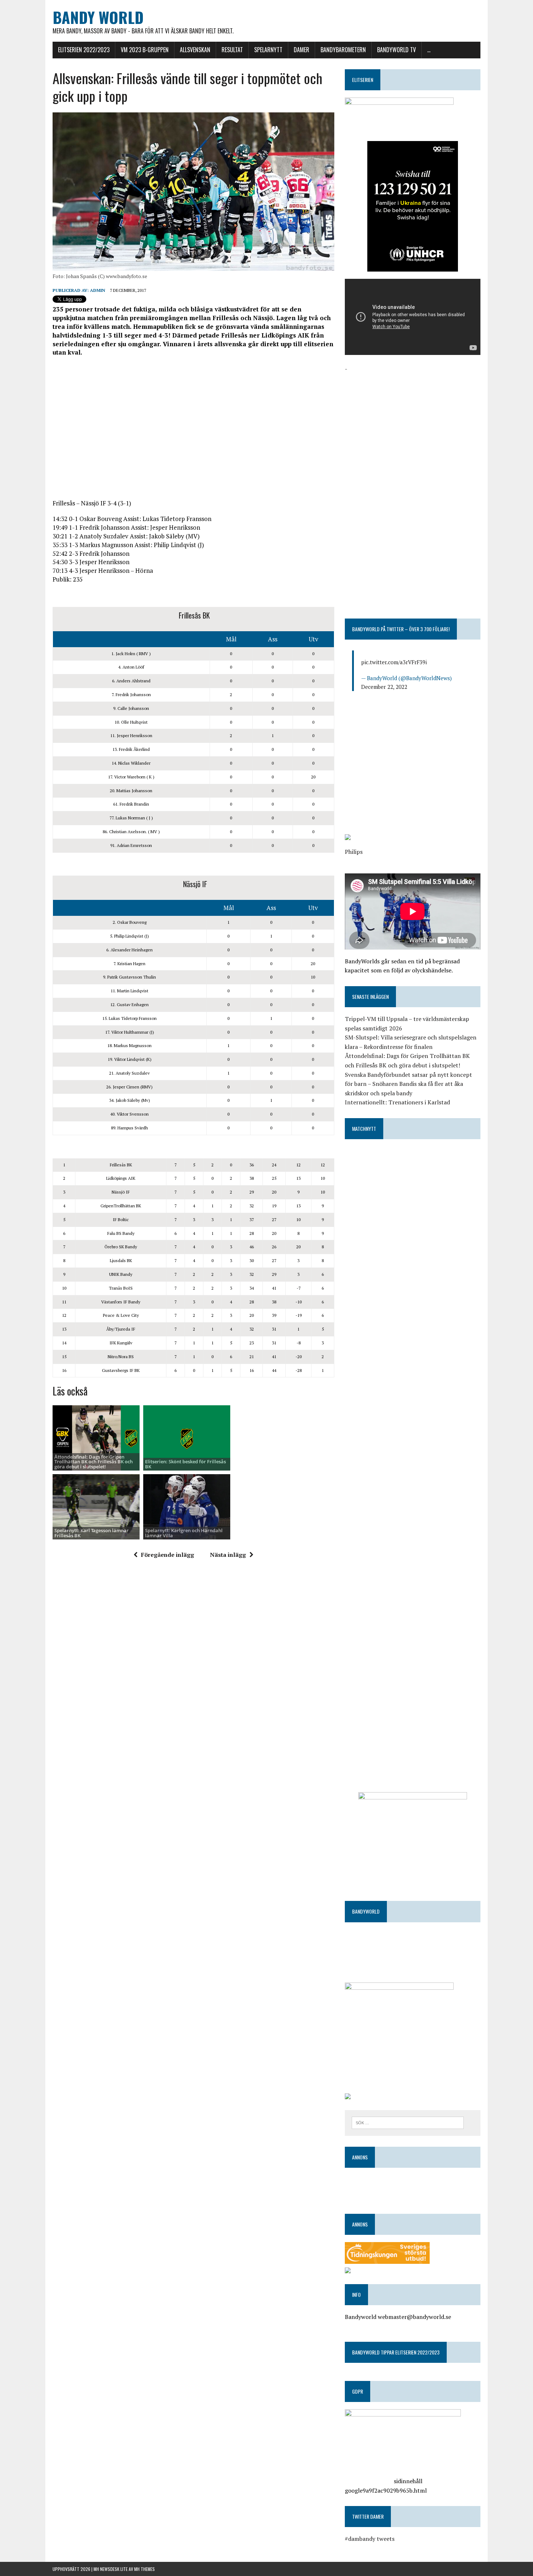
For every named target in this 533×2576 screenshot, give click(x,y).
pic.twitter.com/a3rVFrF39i (394, 662)
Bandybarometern (343, 50)
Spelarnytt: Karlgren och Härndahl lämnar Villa (184, 1533)
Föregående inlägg (168, 1555)
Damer (301, 50)
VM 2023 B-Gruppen (145, 50)
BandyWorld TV (396, 50)
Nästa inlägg (228, 1555)
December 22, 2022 (384, 687)
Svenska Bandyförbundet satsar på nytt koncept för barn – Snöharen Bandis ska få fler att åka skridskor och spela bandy (408, 1084)
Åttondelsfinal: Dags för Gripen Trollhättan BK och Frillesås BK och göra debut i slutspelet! (94, 1462)
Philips (354, 852)
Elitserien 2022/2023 (84, 50)
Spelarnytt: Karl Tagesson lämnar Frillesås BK (92, 1533)
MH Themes (144, 2569)
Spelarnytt (268, 50)
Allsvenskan (195, 50)
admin (98, 290)
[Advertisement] (193, 432)
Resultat (232, 50)
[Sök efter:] (408, 2122)
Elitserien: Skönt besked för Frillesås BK (185, 1464)
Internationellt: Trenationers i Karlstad (397, 1102)
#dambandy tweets (370, 2539)
